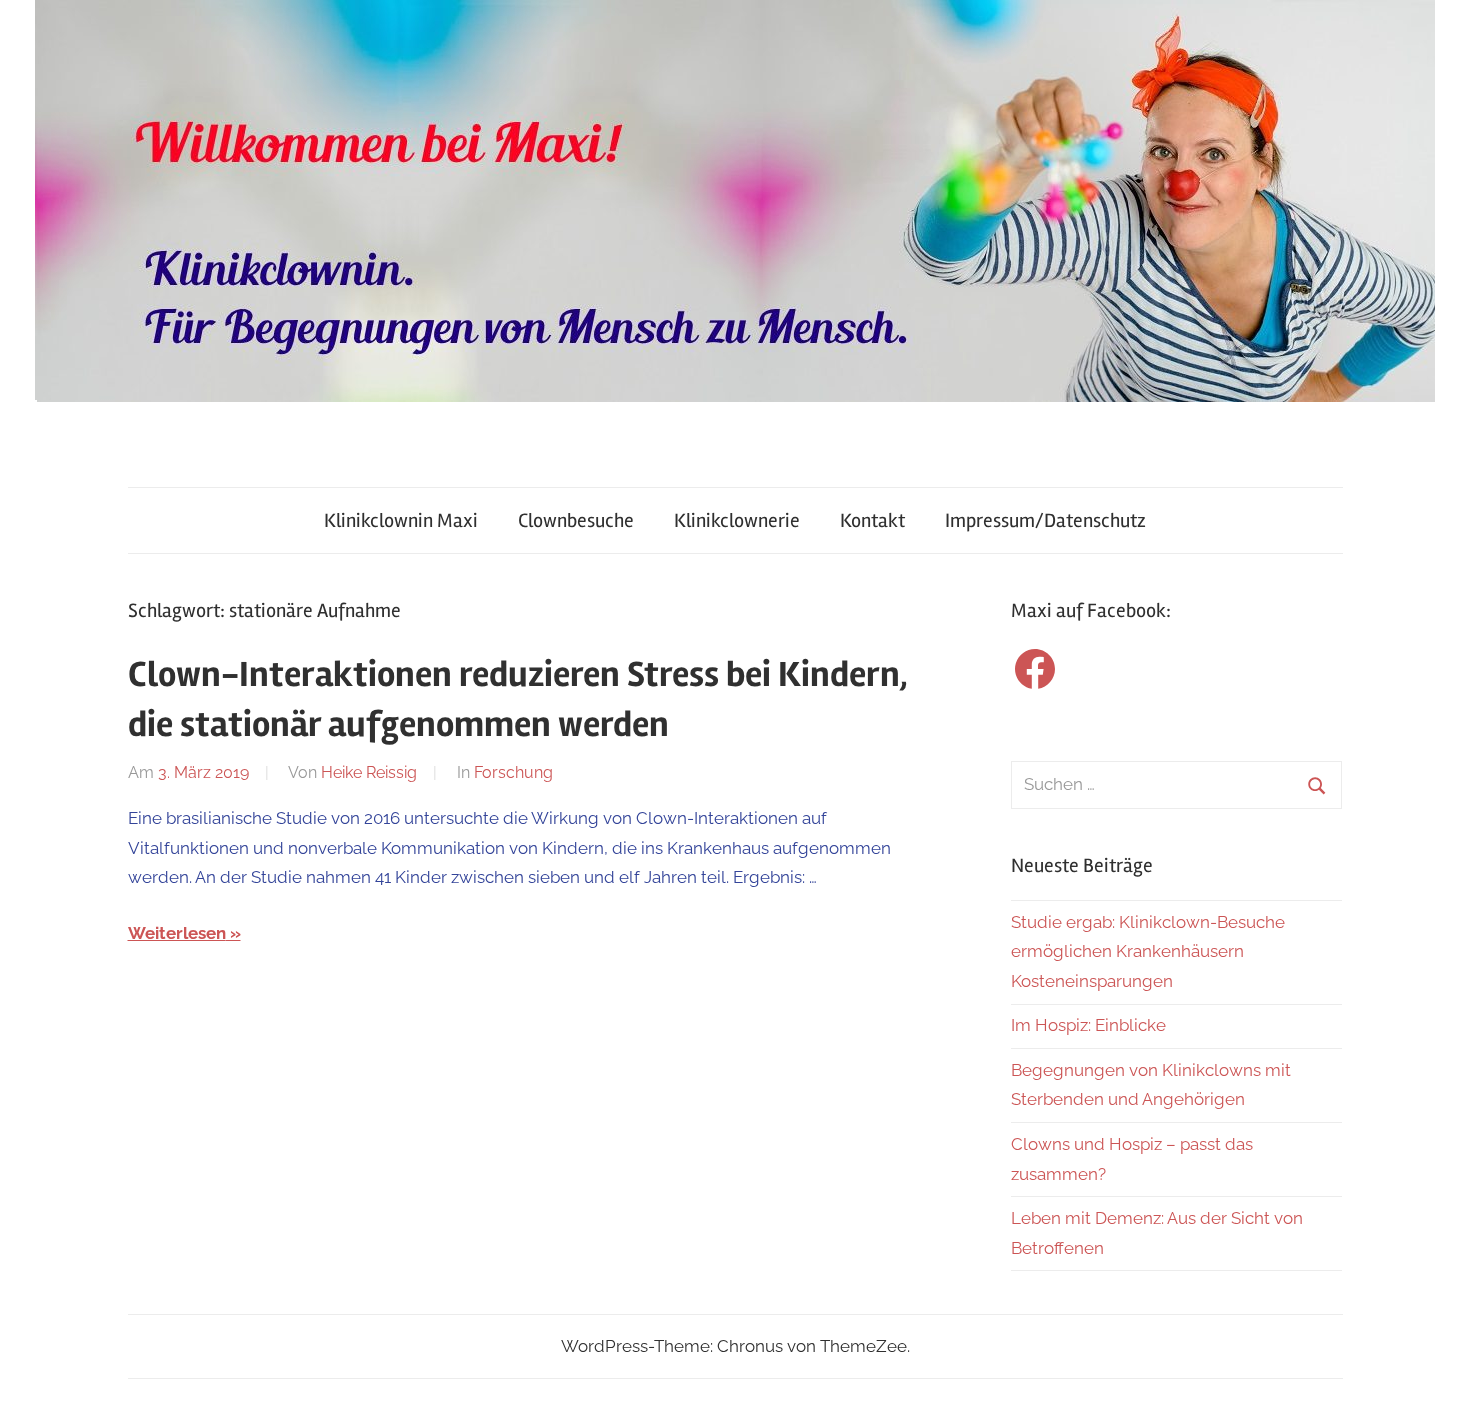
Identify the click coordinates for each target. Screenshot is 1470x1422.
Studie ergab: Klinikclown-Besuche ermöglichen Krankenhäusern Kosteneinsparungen (1148, 952)
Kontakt (872, 520)
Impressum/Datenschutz (1045, 520)
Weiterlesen (177, 933)
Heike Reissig (369, 772)
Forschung (513, 772)
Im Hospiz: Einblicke (1088, 1025)
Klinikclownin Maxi (401, 520)
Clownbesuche (576, 520)
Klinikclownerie (737, 520)
